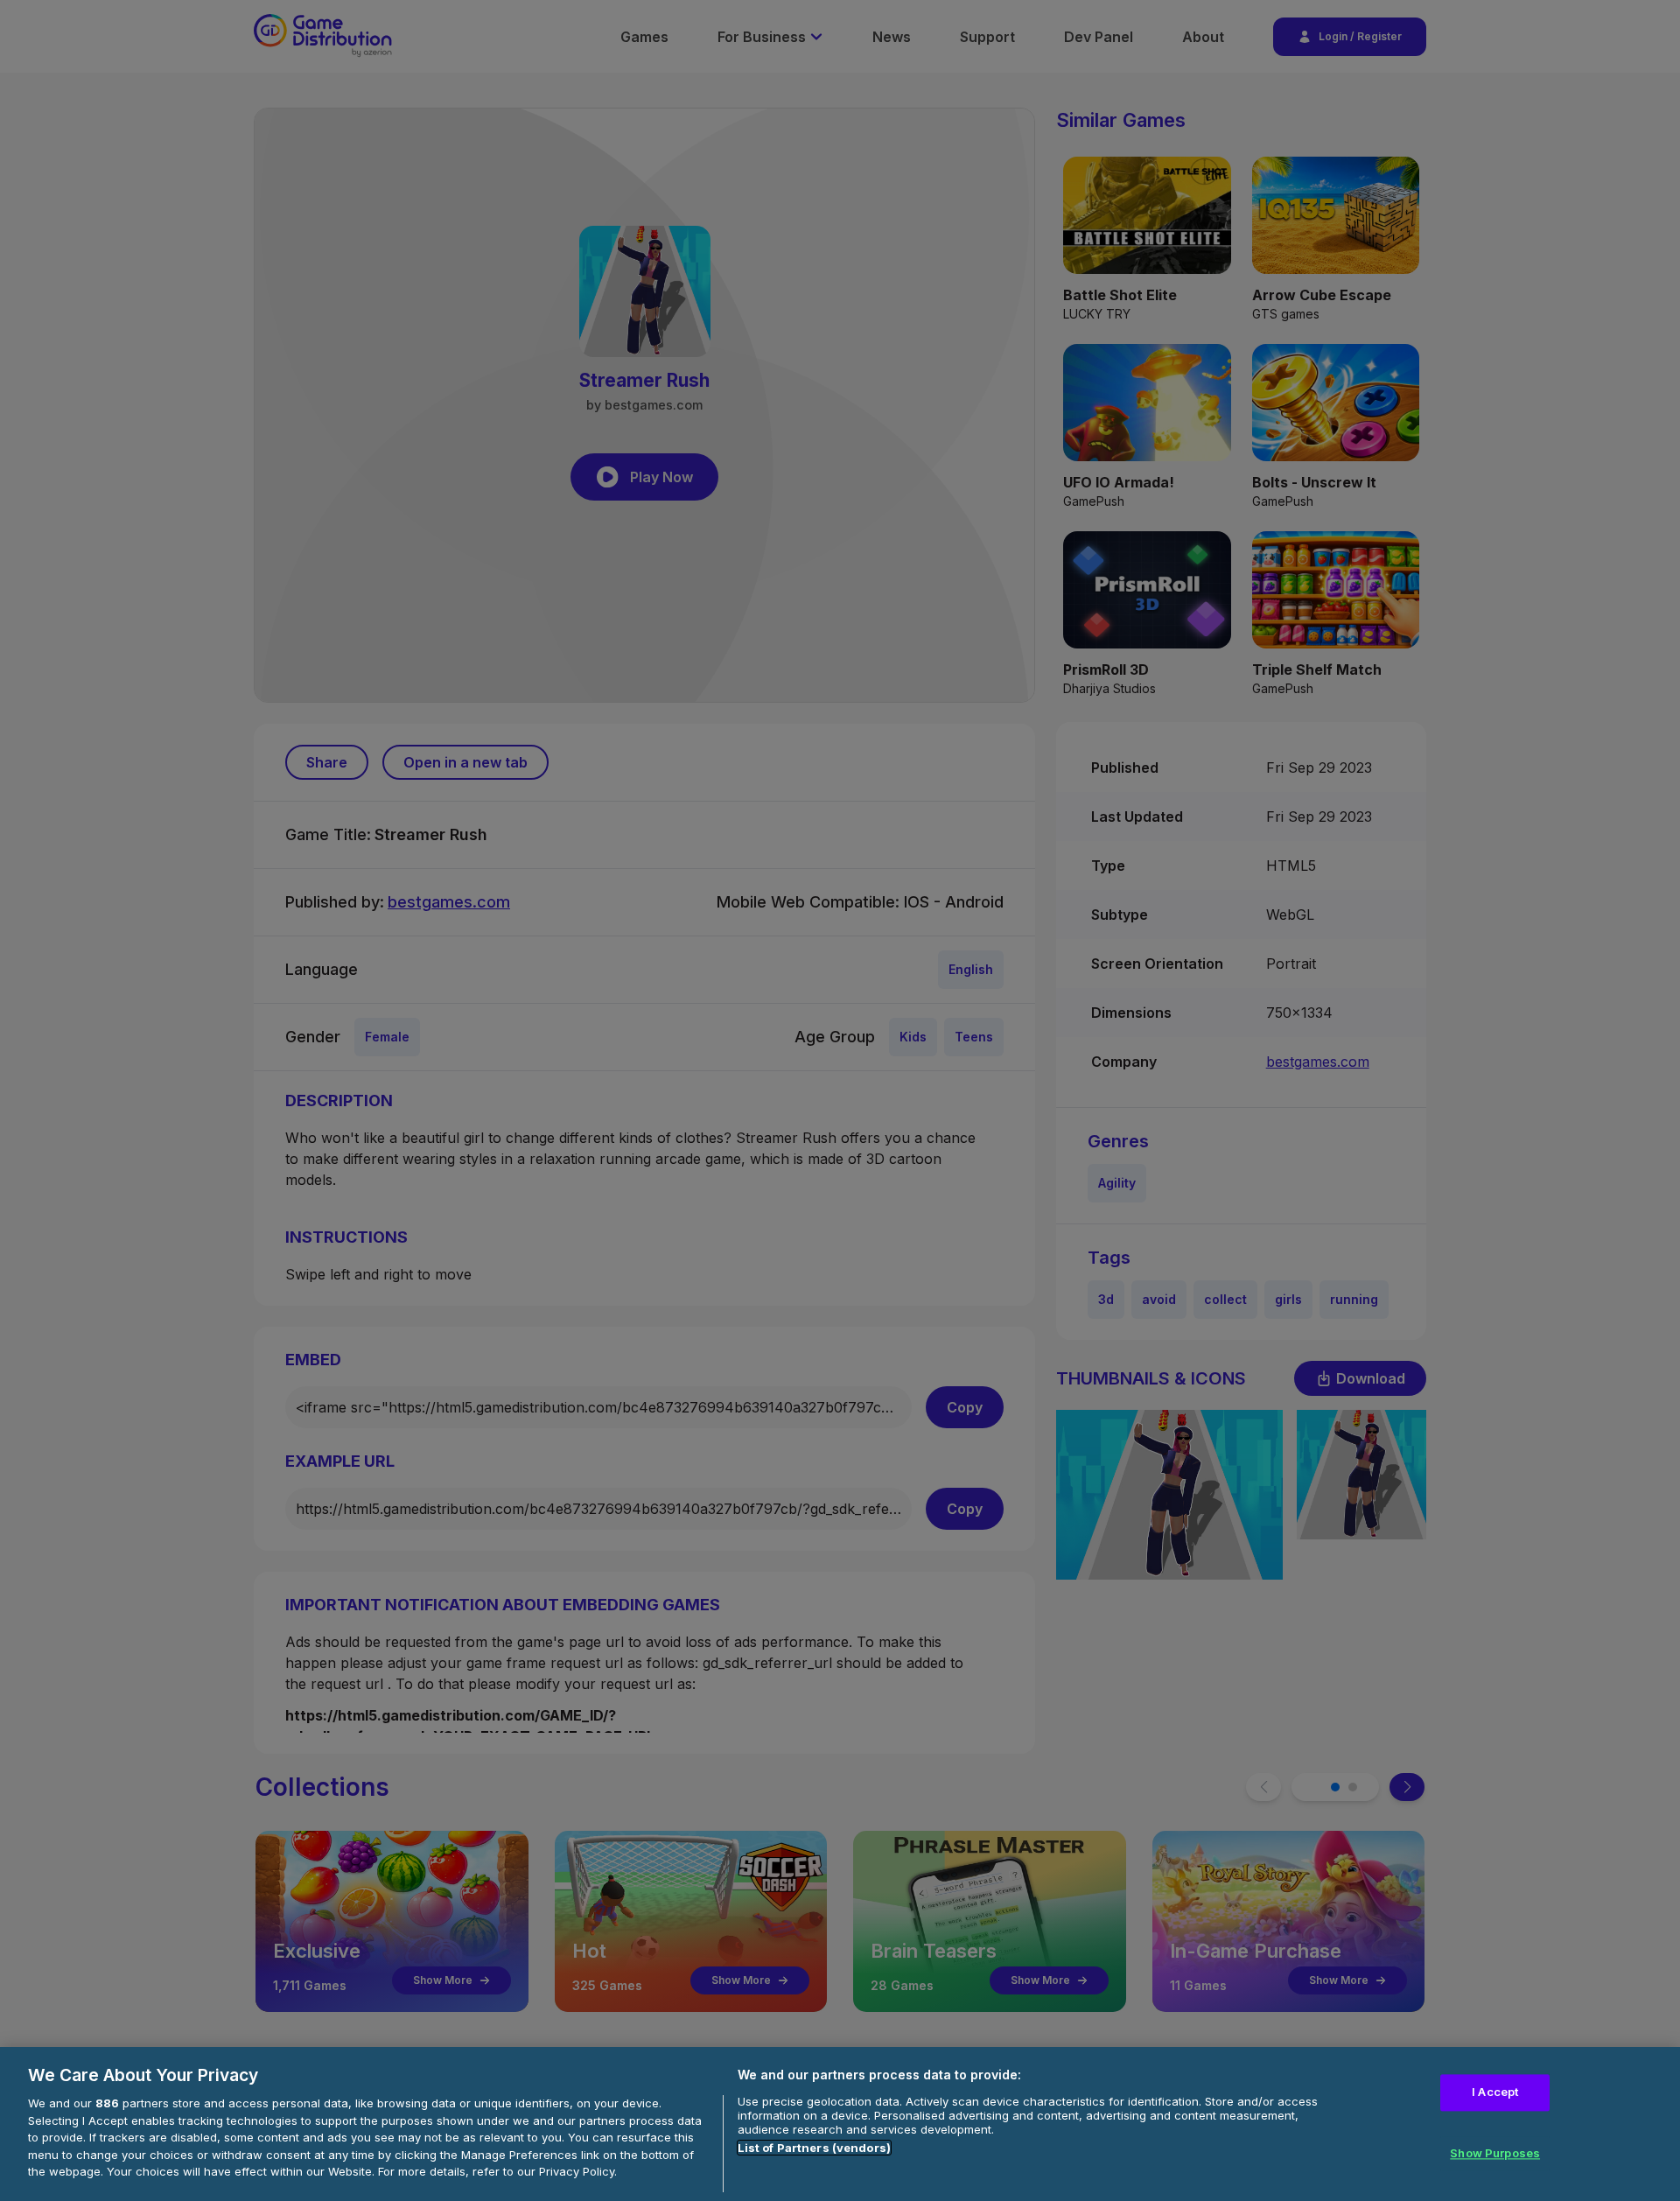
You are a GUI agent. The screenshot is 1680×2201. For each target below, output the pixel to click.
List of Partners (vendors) (814, 2148)
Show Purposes (1495, 2153)
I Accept (1495, 2092)
